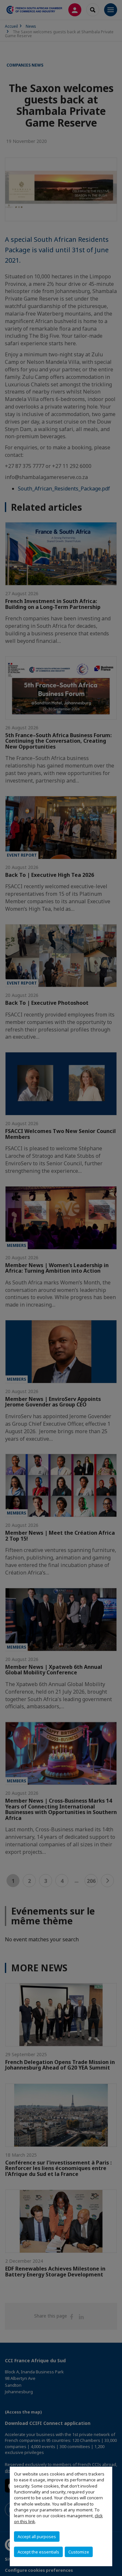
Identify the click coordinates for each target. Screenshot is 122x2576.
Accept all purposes (37, 2537)
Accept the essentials (38, 2552)
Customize (79, 2552)
